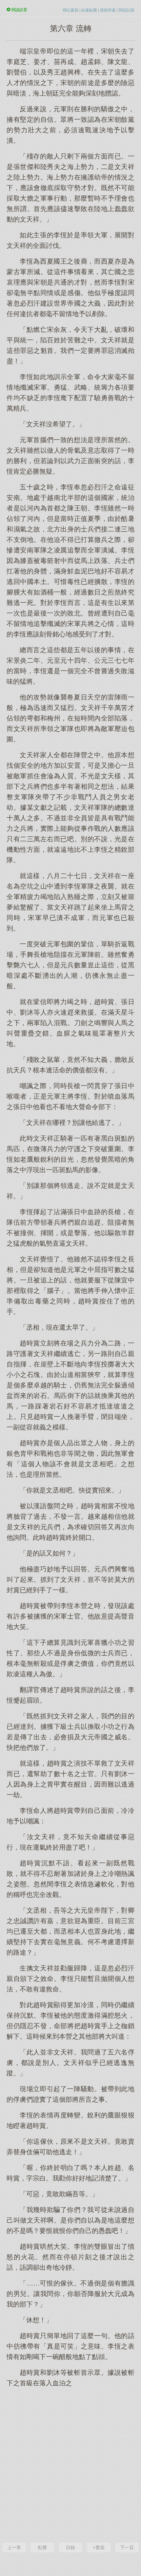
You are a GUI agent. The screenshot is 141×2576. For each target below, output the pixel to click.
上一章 (14, 2547)
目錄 (70, 2547)
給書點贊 (89, 10)
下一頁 (127, 2547)
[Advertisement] (70, 2464)
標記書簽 (70, 10)
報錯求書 (108, 10)
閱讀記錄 (127, 10)
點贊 (42, 2547)
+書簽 (99, 2547)
